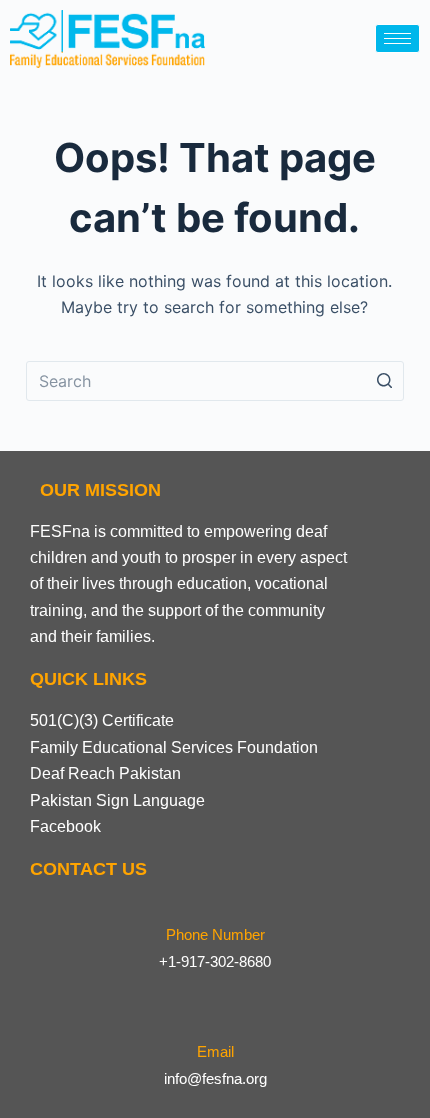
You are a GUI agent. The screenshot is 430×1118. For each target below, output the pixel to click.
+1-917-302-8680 (215, 961)
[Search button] (384, 381)
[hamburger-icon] (397, 38)
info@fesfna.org (215, 1078)
